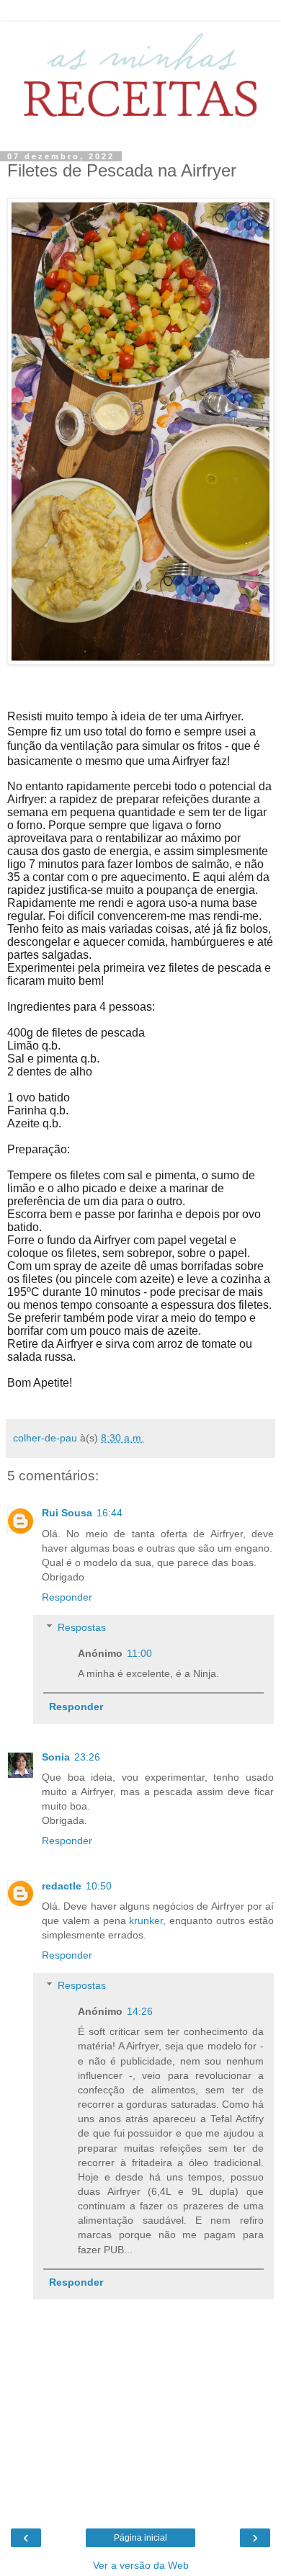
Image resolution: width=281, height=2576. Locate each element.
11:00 (139, 1653)
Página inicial (140, 2538)
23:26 (87, 1757)
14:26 (140, 2011)
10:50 (99, 1886)
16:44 (110, 1513)
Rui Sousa (67, 1513)
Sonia (56, 1757)
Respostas (82, 1627)
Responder (67, 1597)
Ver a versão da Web (141, 2565)
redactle (62, 1886)
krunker (146, 1920)
